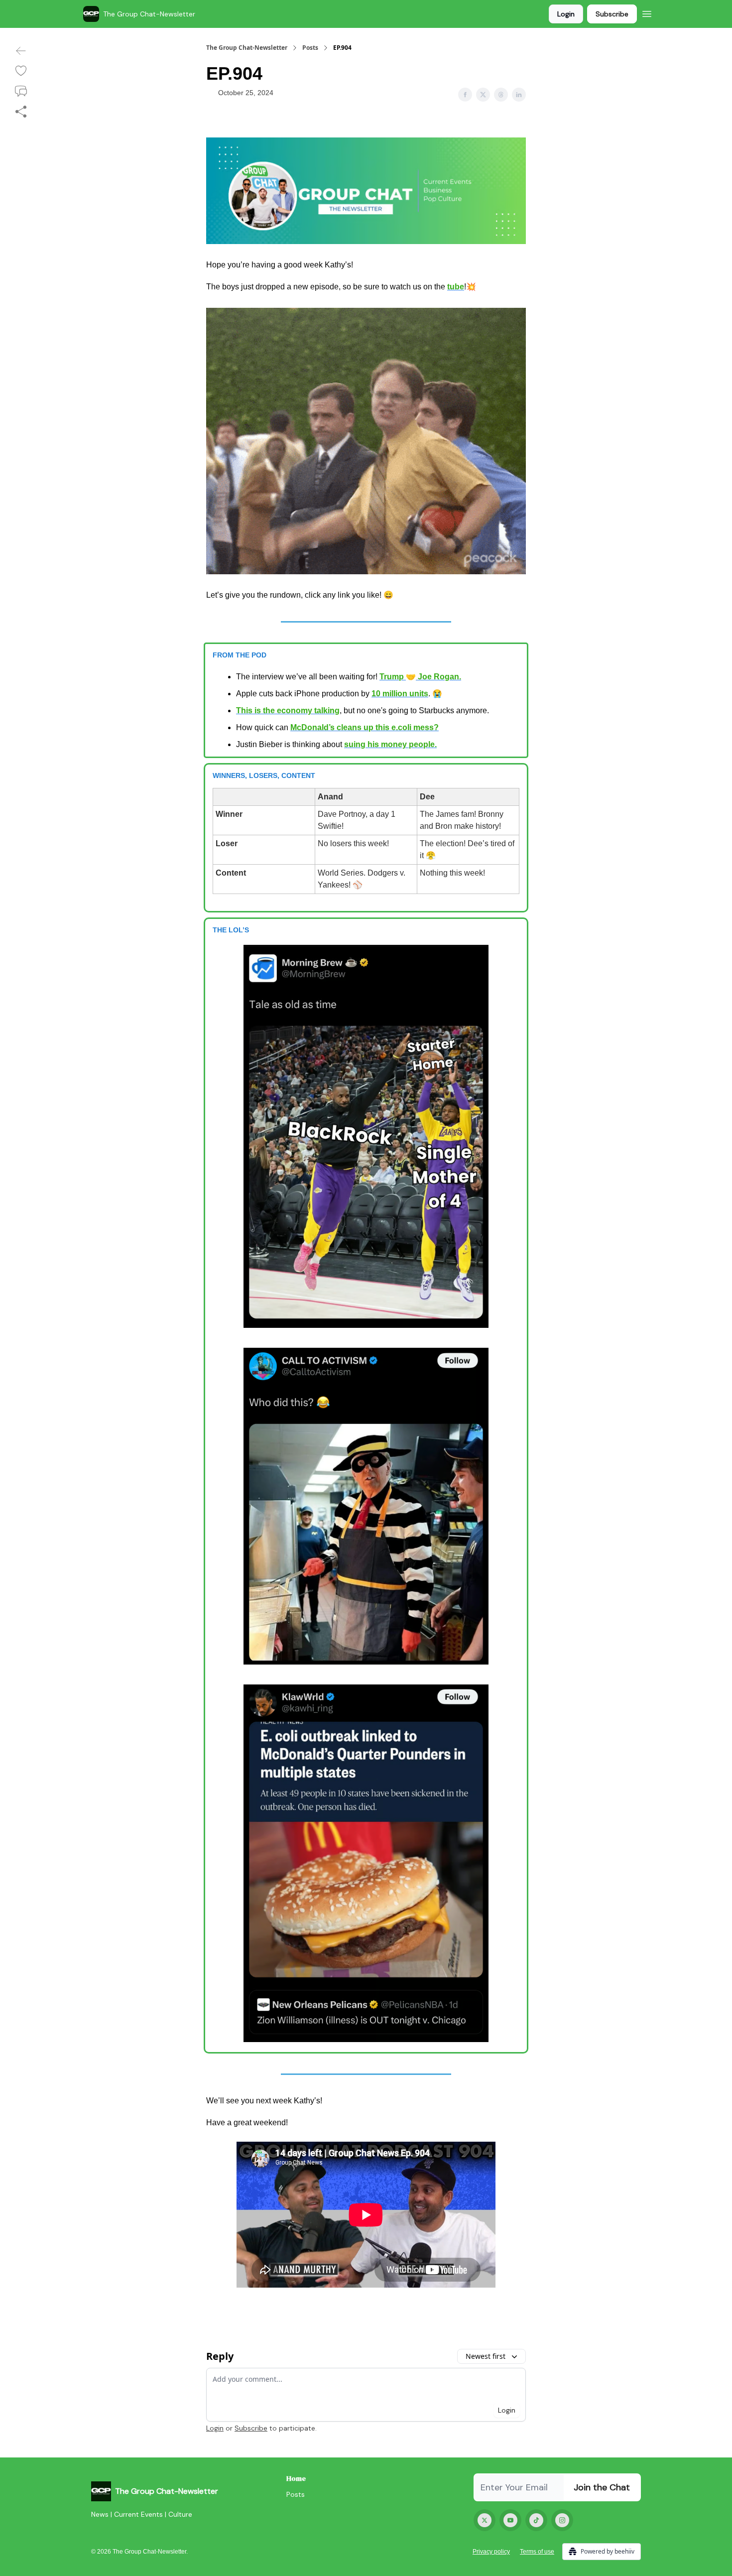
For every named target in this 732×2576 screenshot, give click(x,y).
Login (566, 14)
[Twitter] (485, 2520)
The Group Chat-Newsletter (247, 48)
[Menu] (647, 12)
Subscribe (612, 14)
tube (456, 287)
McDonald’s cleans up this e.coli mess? (365, 727)
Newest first (486, 2356)
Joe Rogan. (438, 677)
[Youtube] (510, 2520)
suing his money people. (390, 744)
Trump (393, 677)
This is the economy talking (288, 710)
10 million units (400, 694)
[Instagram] (562, 2520)
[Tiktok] (536, 2520)
